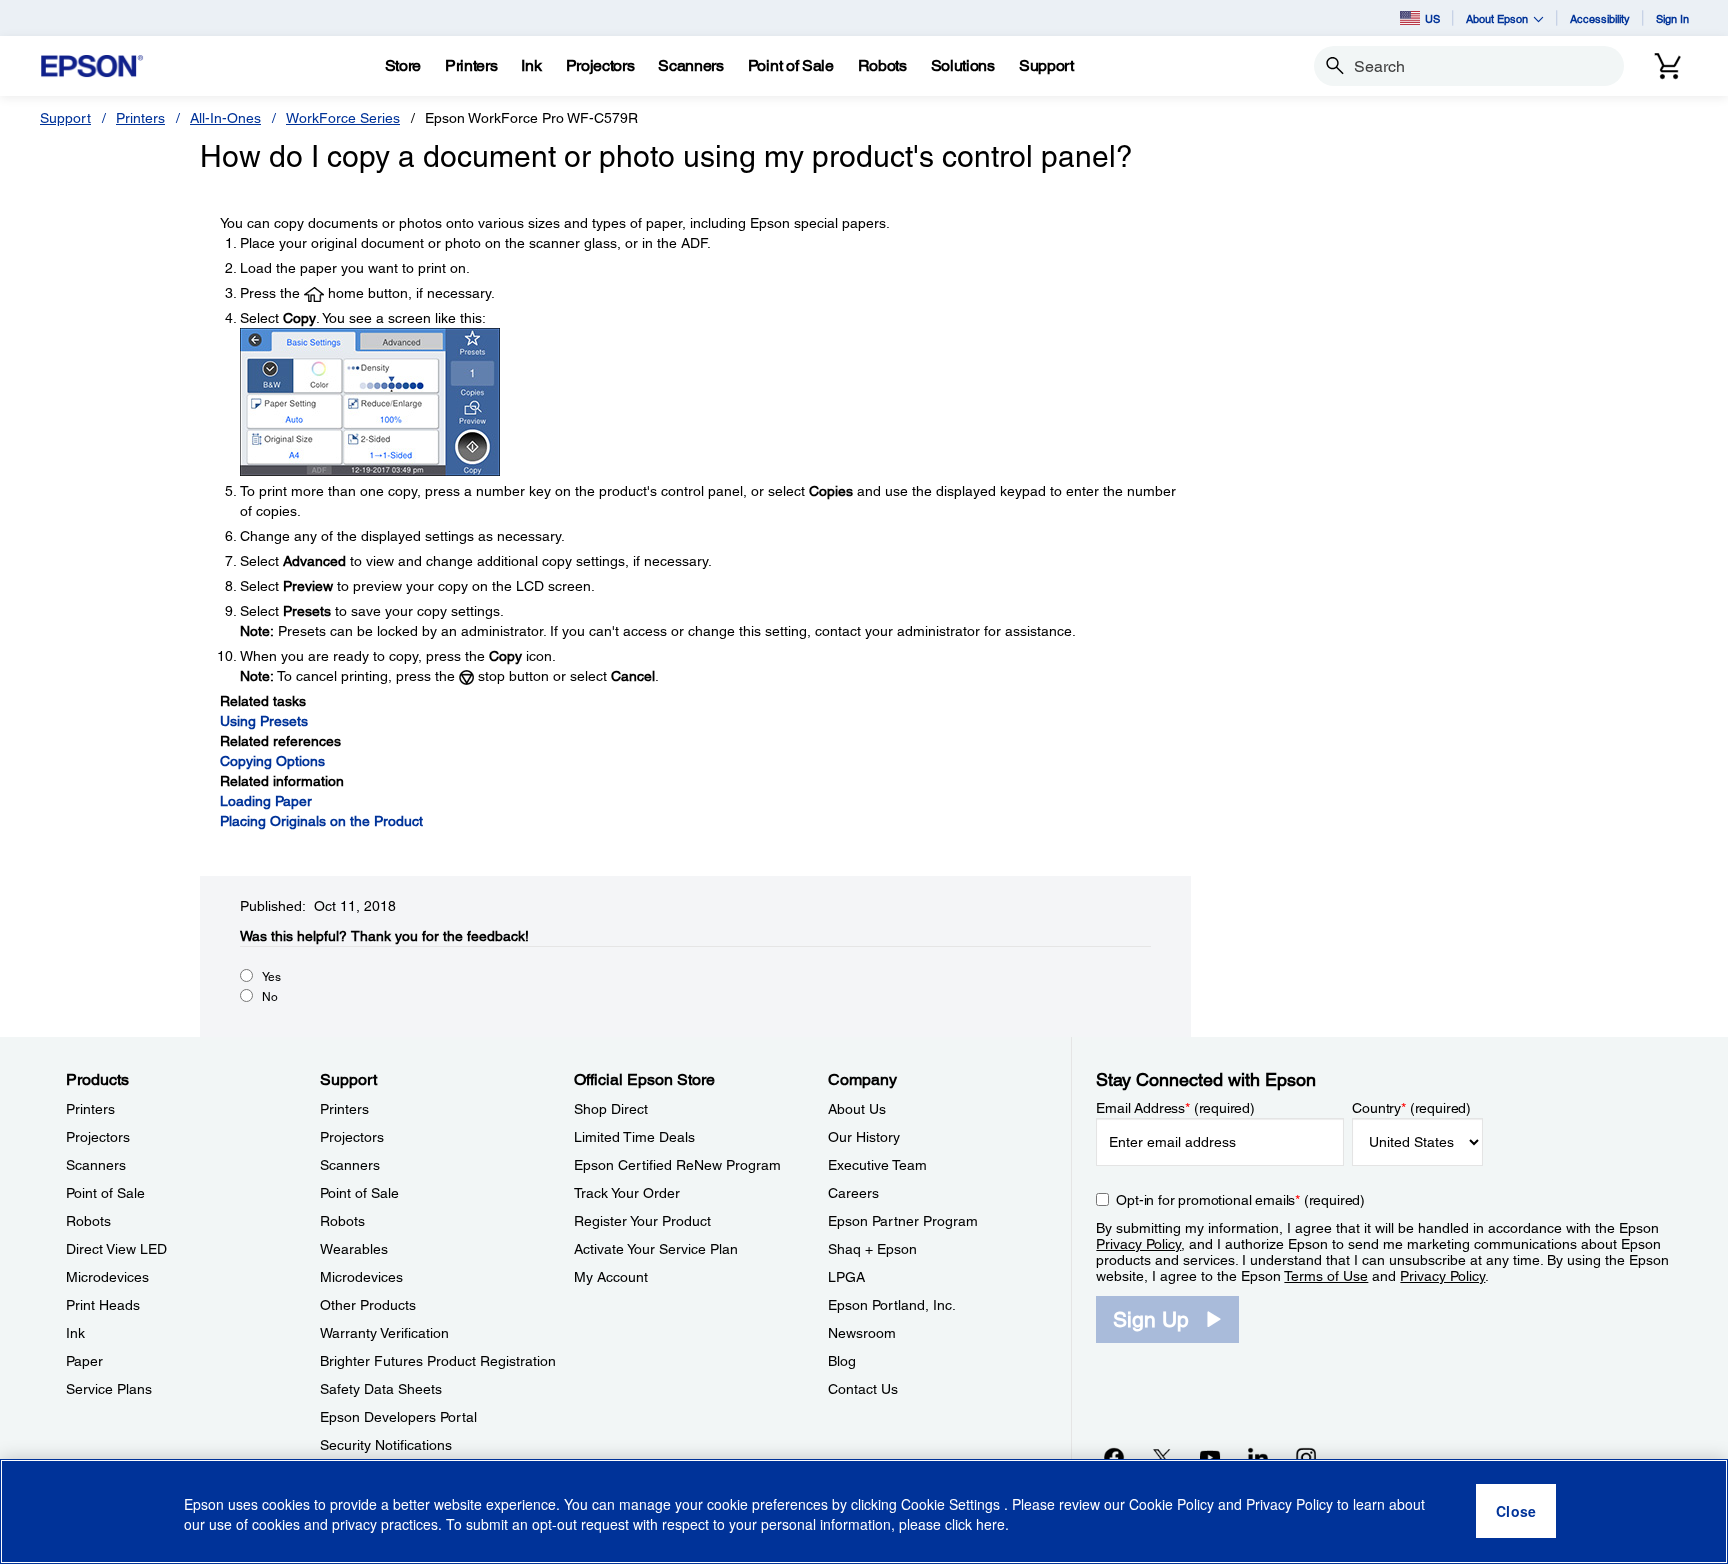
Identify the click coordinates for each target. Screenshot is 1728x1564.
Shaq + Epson (872, 1249)
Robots (88, 1221)
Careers (853, 1193)
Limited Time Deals (634, 1137)
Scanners (96, 1165)
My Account (611, 1277)
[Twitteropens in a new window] (1162, 1457)
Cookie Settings (952, 1504)
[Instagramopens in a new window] (1306, 1457)
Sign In (1672, 18)
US (1432, 18)
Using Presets (264, 721)
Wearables (354, 1249)
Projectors (98, 1137)
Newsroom (862, 1333)
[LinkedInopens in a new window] (1258, 1457)
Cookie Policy (1171, 1504)
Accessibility (1600, 18)
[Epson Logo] (92, 66)
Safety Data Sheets (381, 1389)
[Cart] (1668, 66)
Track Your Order (627, 1193)
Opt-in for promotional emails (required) (1240, 1200)
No (270, 997)
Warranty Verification (384, 1333)
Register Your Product (642, 1221)
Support (65, 118)
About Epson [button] (1497, 18)
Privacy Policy (1138, 1244)
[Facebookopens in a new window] (1114, 1457)
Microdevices (107, 1277)
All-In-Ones (225, 118)
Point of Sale (105, 1193)
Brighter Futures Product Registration (438, 1361)
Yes (271, 977)
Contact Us (863, 1389)
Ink (75, 1333)
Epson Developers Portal (398, 1417)
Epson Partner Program (903, 1221)
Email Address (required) (1175, 1108)
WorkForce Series (343, 118)
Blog (842, 1361)
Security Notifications (386, 1445)
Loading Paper (266, 801)
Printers (140, 118)
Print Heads (103, 1305)
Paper (84, 1361)
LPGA (846, 1277)
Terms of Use (1326, 1276)
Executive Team (877, 1165)
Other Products (368, 1305)
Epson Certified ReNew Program (677, 1165)
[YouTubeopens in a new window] (1210, 1457)
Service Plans (109, 1389)
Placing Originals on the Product (321, 821)
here (990, 1525)
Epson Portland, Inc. (892, 1305)
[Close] (1516, 1512)
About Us (857, 1109)
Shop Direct (611, 1109)
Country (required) (1411, 1108)
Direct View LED (116, 1249)
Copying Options (272, 761)
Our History (864, 1137)
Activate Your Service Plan (656, 1249)
